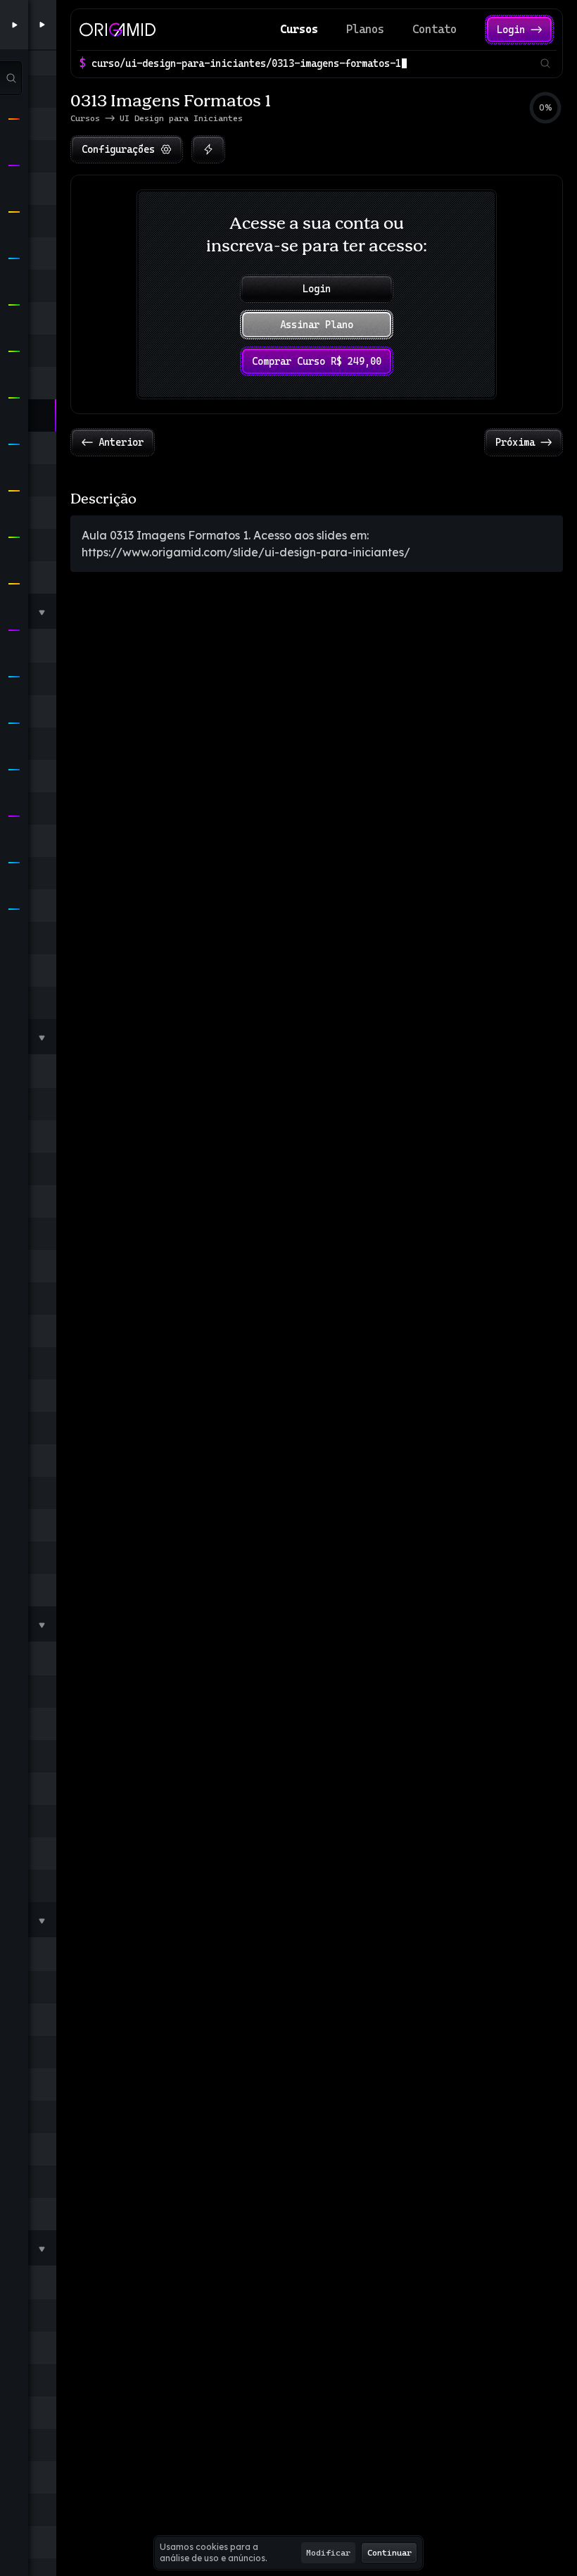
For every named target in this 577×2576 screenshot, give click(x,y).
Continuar (389, 2553)
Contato (435, 29)
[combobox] (313, 63)
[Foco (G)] (208, 149)
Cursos (299, 29)
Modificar (328, 2553)
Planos (365, 29)
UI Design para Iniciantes (181, 118)
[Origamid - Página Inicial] (118, 30)
